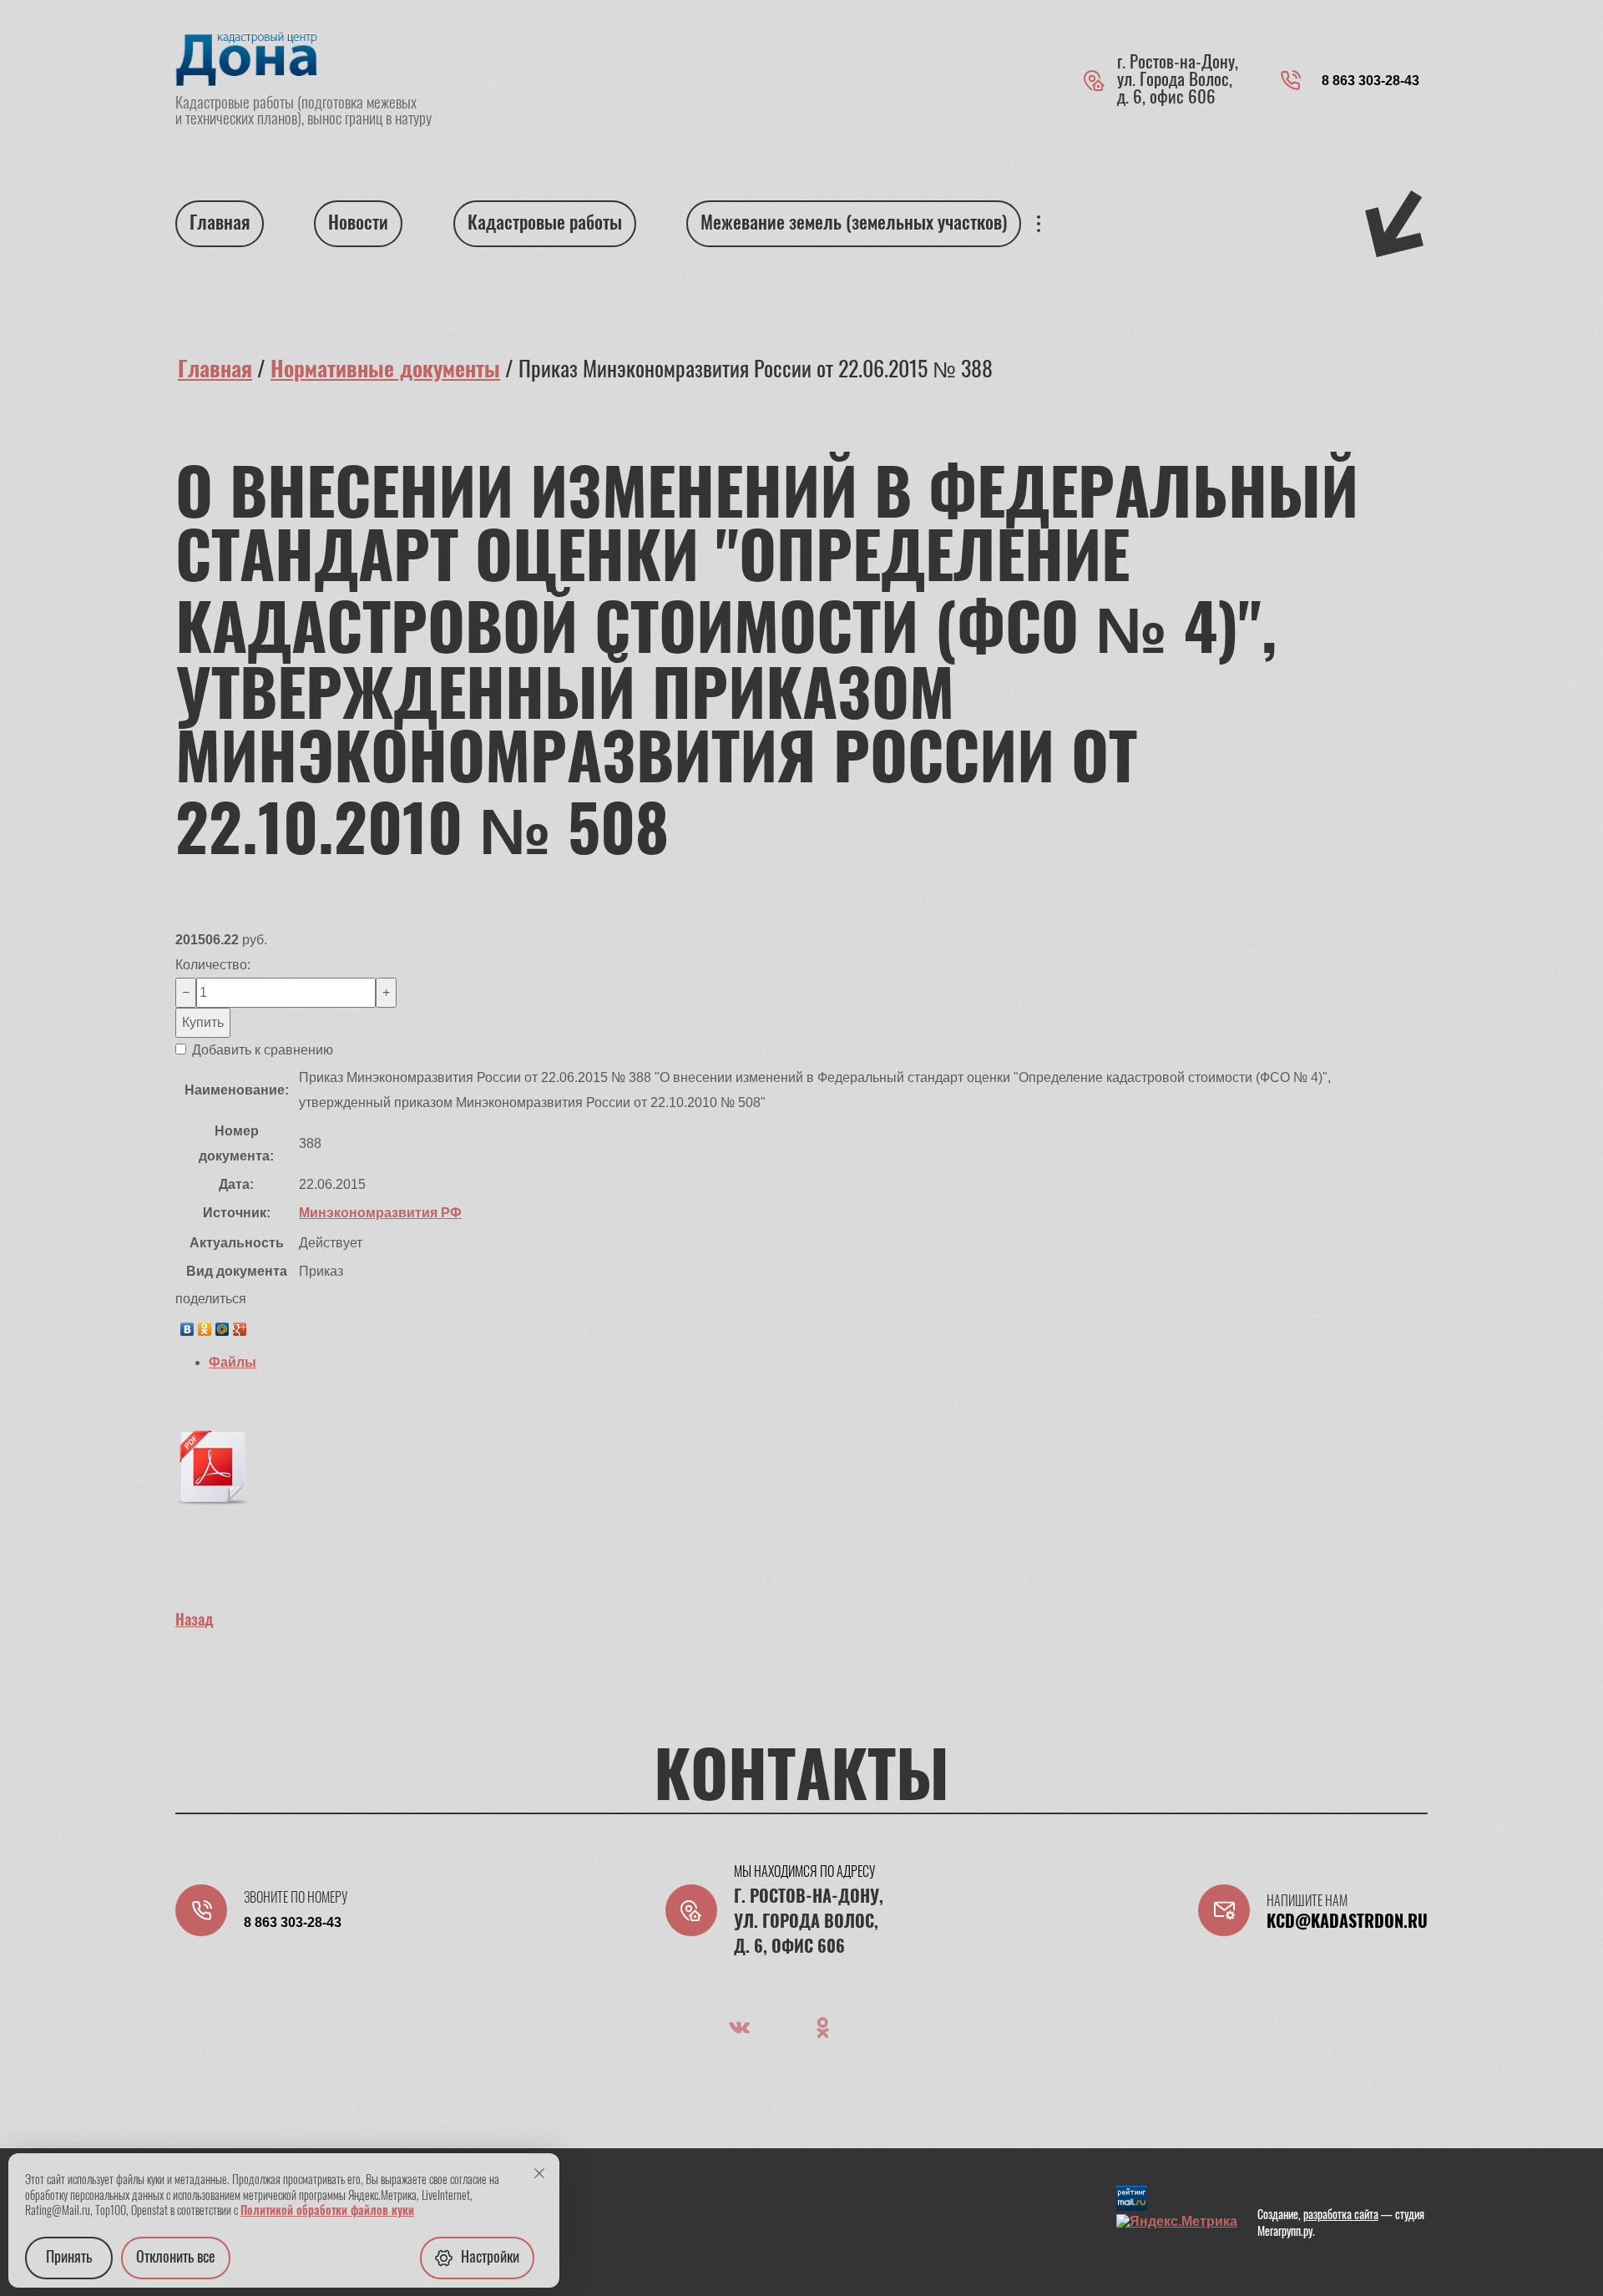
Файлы (233, 1362)
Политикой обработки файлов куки (327, 2212)
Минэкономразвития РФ (380, 1213)
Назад (195, 1621)
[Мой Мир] (222, 1325)
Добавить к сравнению (261, 1050)
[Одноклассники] (205, 1325)
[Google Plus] (240, 1325)
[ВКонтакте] (187, 1325)
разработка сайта (1341, 2216)
